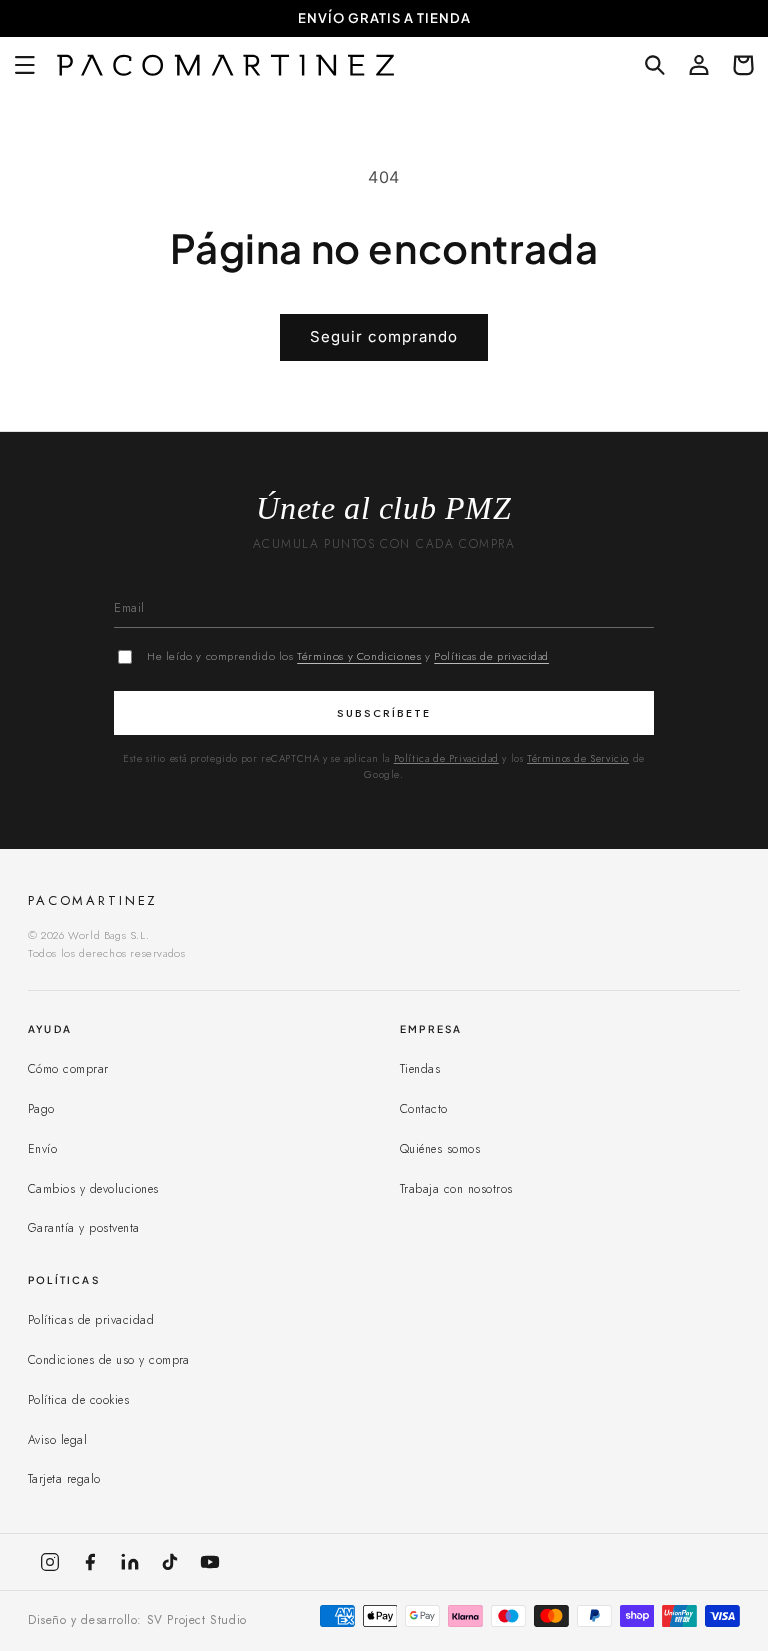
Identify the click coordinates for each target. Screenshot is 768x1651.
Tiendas (420, 1069)
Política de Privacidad (446, 758)
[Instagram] (50, 1562)
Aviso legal (57, 1440)
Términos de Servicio (578, 758)
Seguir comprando (384, 336)
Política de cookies (78, 1400)
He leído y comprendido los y (348, 656)
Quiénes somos (440, 1149)
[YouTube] (210, 1562)
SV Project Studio (197, 1620)
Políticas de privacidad (491, 656)
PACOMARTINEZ (93, 900)
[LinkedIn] (130, 1562)
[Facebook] (90, 1562)
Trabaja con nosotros (456, 1189)
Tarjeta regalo (64, 1479)
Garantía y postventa (84, 1228)
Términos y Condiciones (359, 656)
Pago (41, 1109)
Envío (42, 1149)
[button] (25, 65)
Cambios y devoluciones (93, 1189)
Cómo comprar (68, 1069)
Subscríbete (384, 713)
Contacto (424, 1109)
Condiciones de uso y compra (109, 1360)
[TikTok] (170, 1562)
